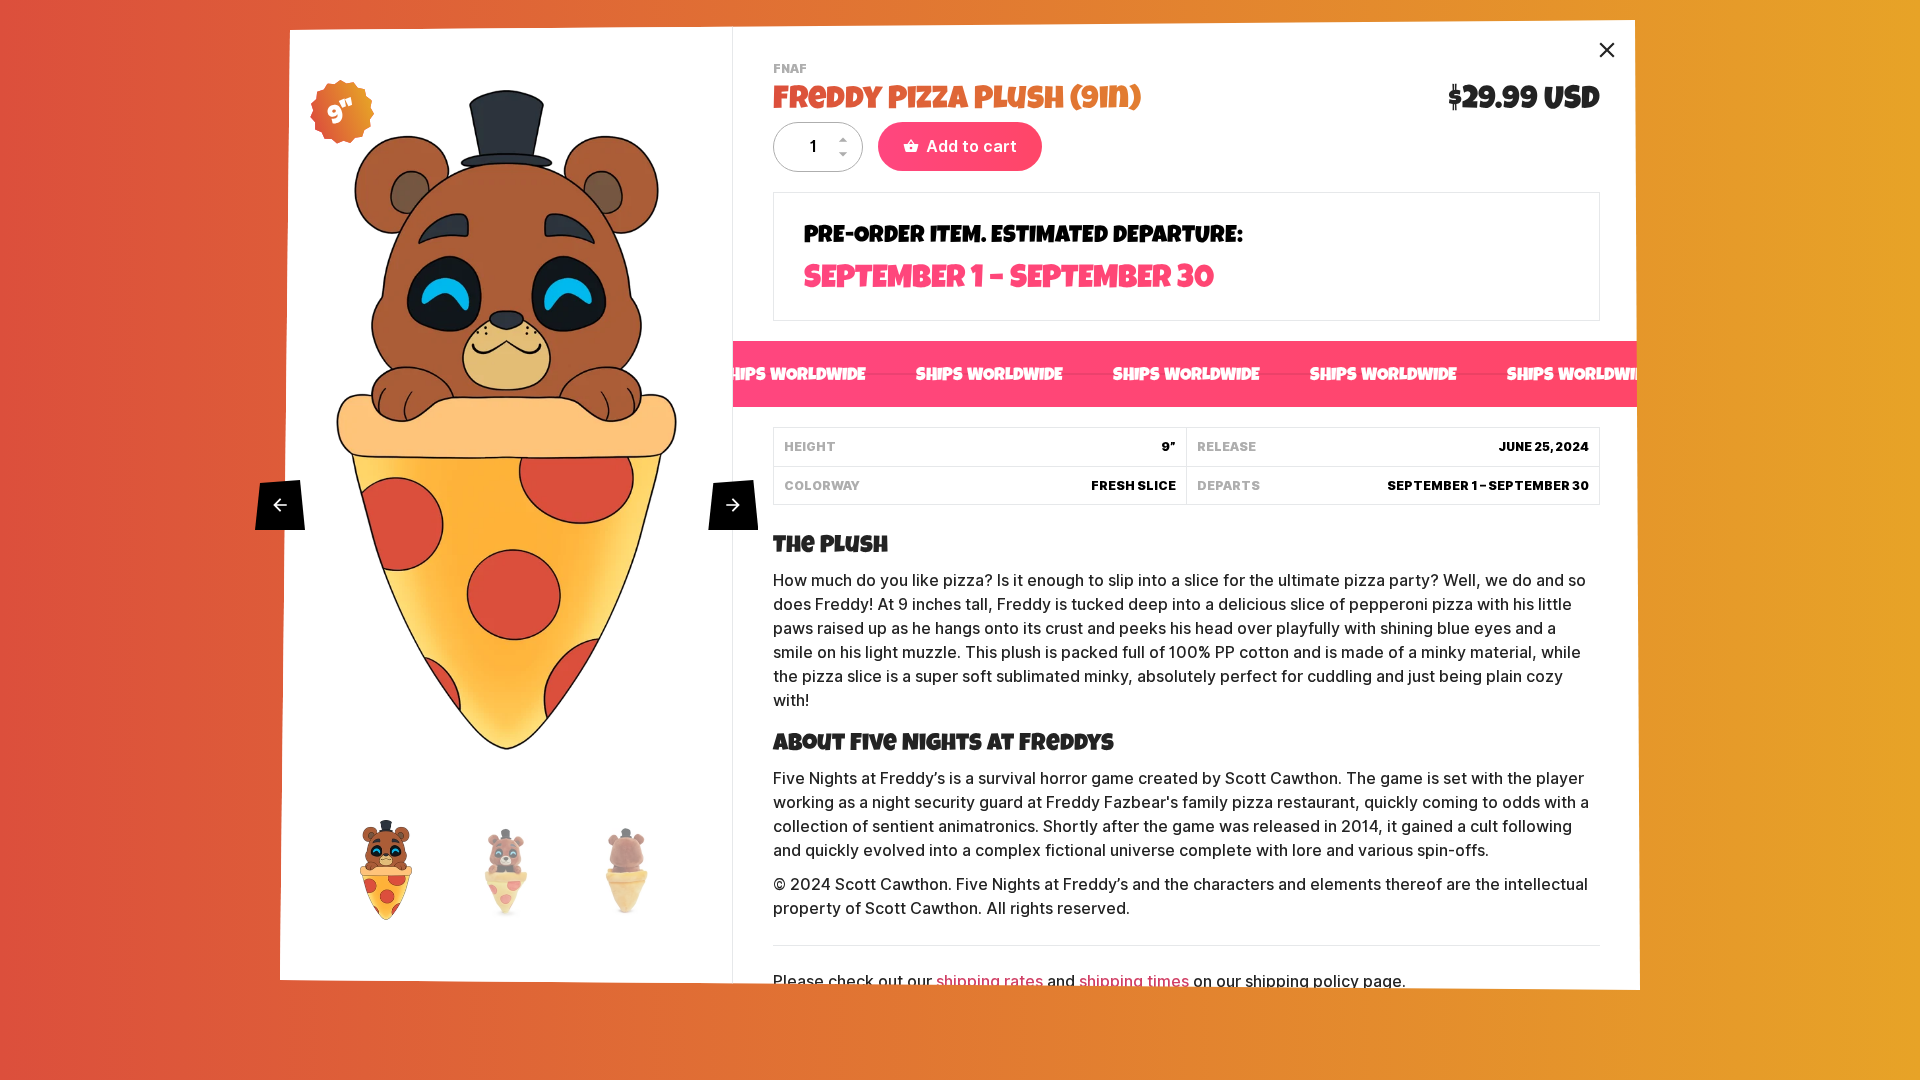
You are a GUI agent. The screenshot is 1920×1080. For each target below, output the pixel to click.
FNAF (792, 71)
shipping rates (989, 981)
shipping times (1134, 981)
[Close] (1607, 50)
